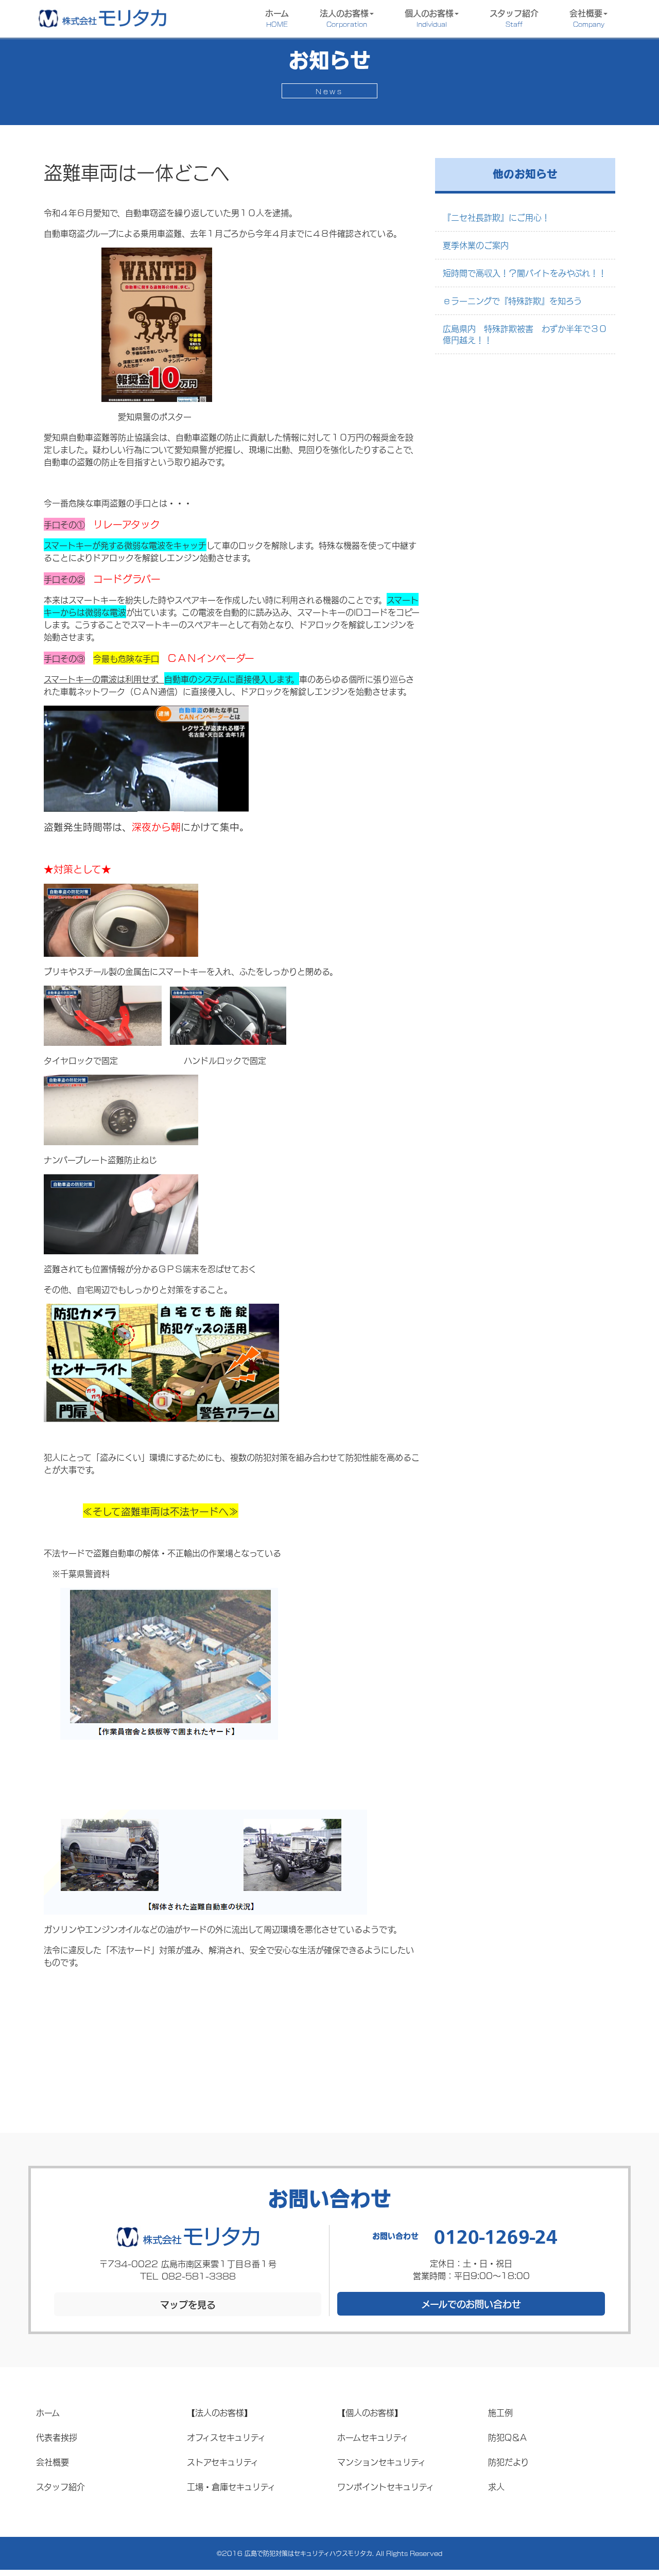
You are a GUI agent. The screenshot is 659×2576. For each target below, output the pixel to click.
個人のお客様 (429, 17)
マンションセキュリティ (381, 2461)
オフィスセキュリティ (226, 2437)
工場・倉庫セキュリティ (231, 2486)
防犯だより (508, 2461)
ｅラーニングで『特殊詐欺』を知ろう (512, 300)
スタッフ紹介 (514, 17)
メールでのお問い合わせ (471, 2304)
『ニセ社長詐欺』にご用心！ (496, 217)
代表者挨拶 (57, 2437)
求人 (496, 2486)
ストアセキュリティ (223, 2461)
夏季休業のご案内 (476, 245)
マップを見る (188, 2304)
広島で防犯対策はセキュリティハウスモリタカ (308, 2553)
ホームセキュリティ (373, 2437)
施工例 (500, 2412)
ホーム (277, 17)
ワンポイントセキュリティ (386, 2486)
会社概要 (587, 17)
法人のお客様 (344, 17)
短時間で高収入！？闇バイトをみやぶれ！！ (525, 273)
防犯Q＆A (507, 2437)
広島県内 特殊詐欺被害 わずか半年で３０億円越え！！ (525, 334)
